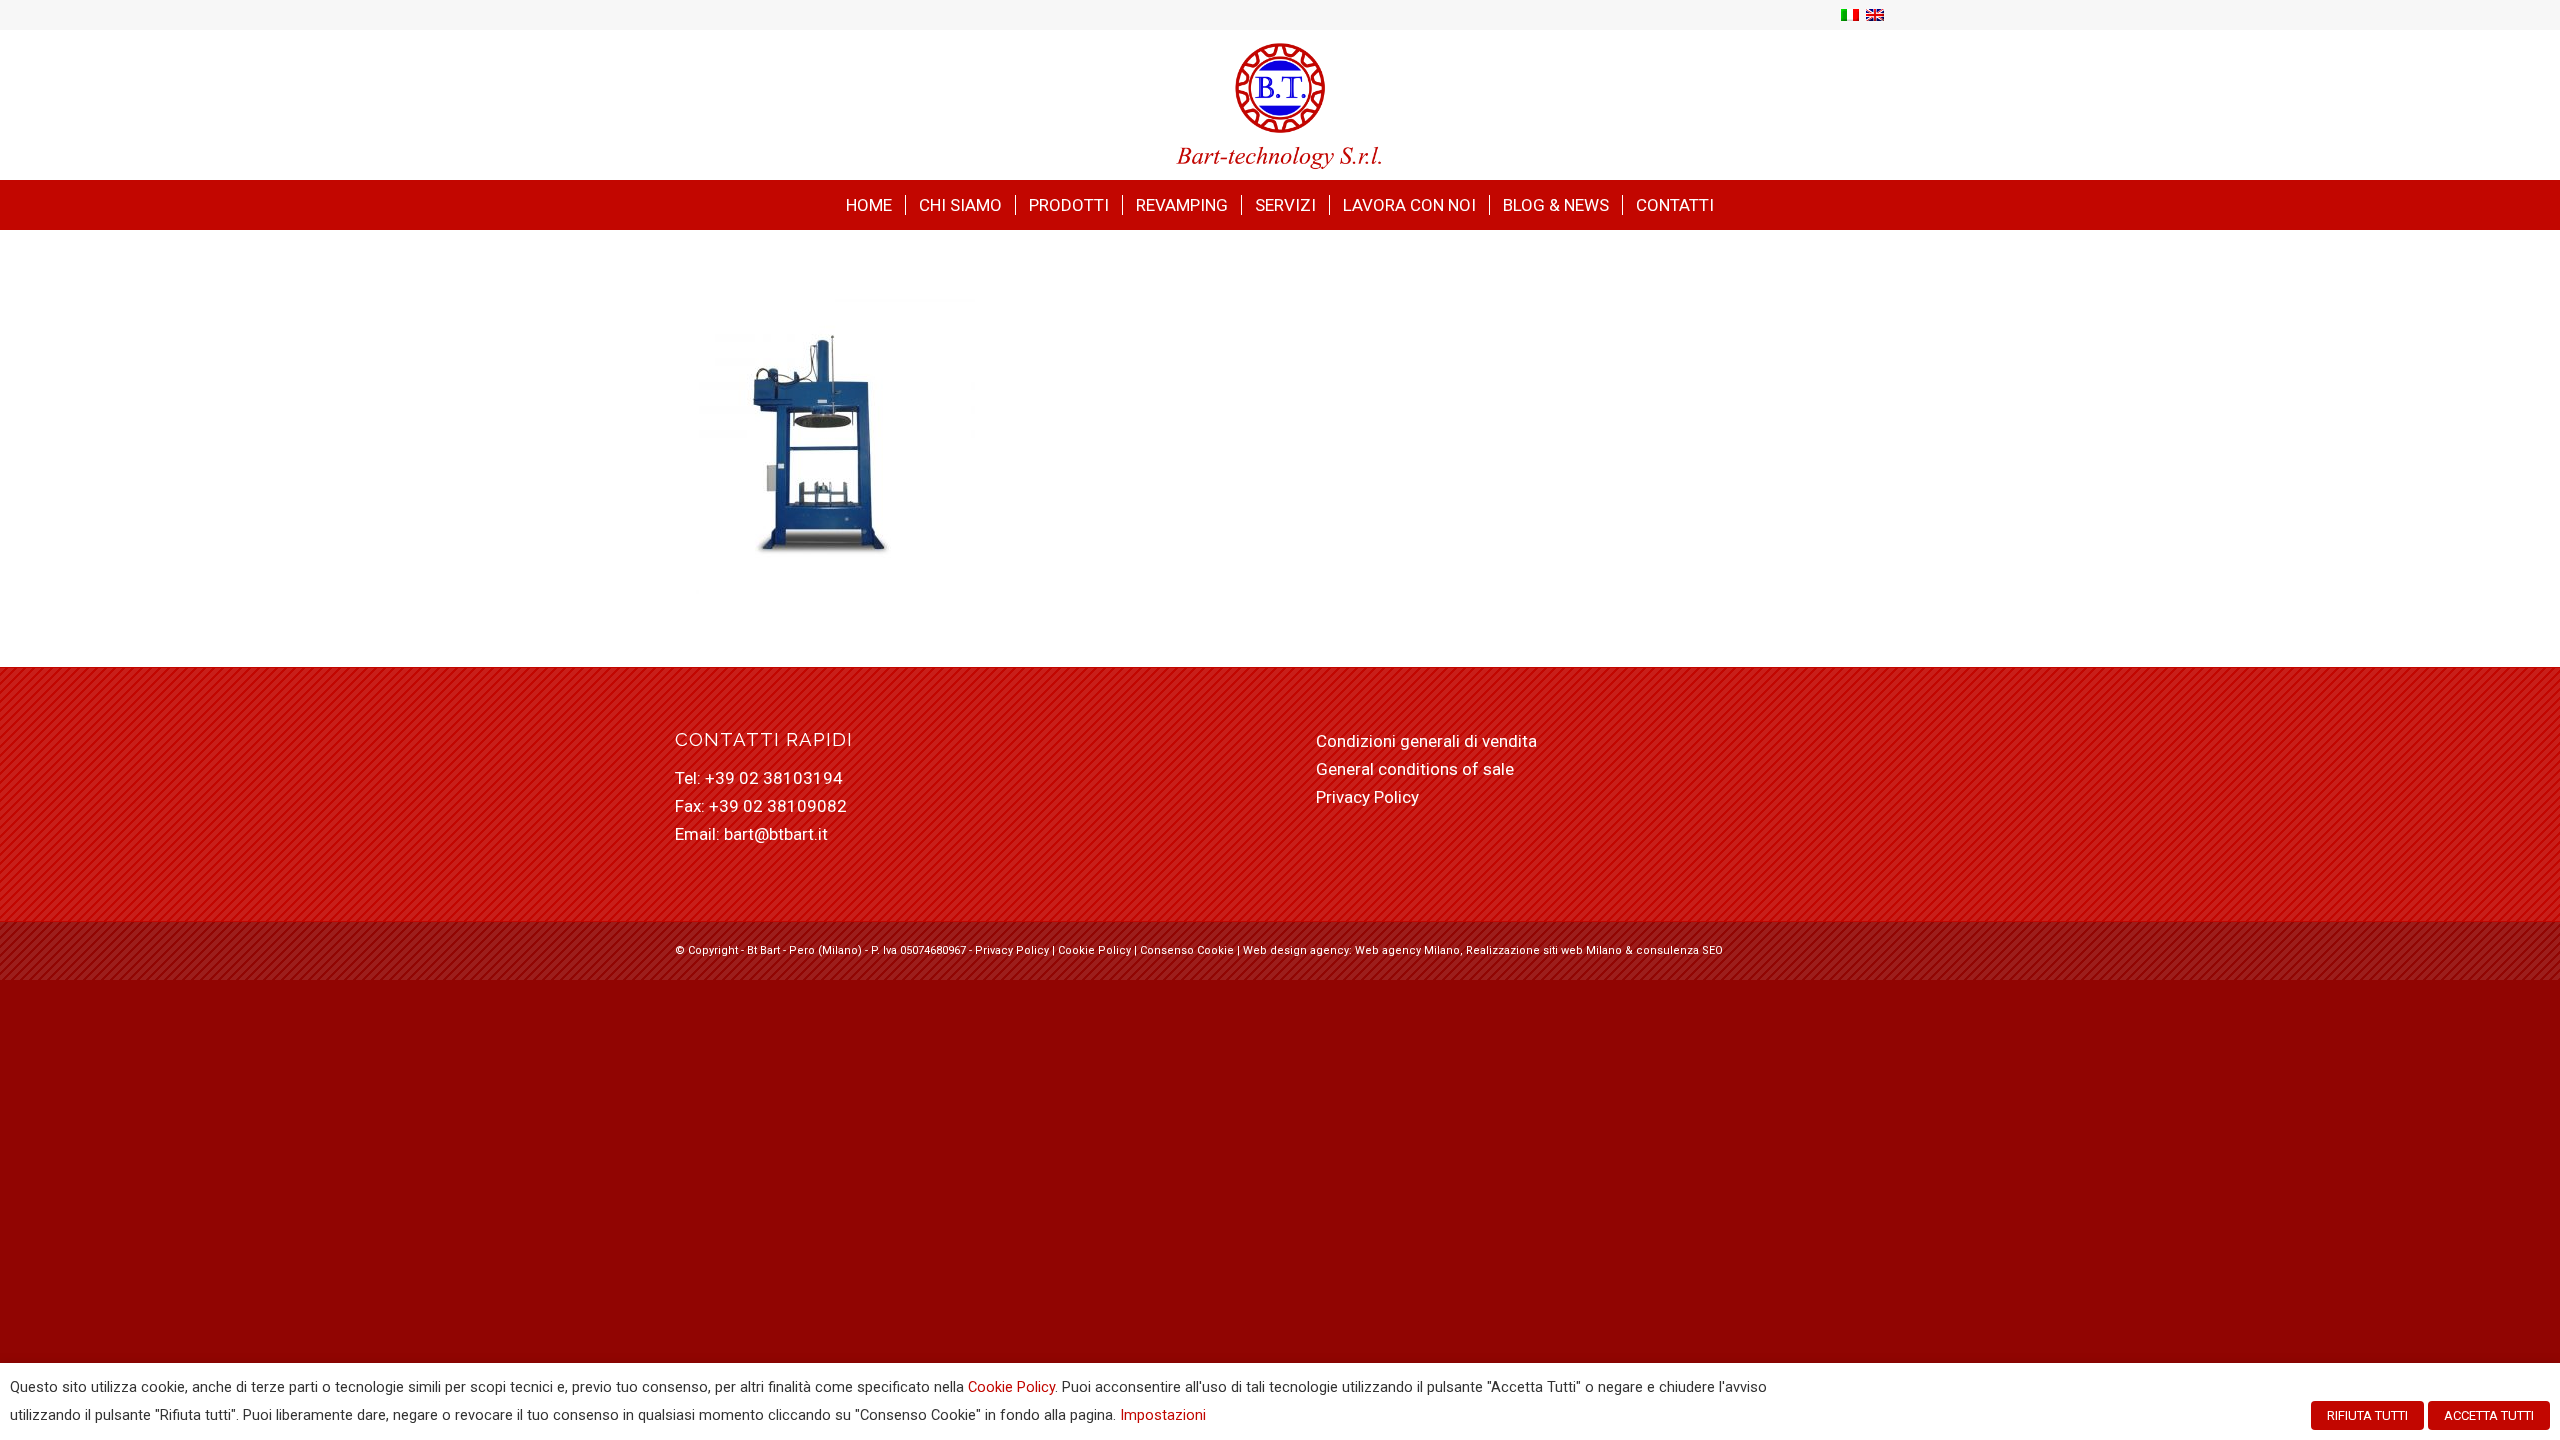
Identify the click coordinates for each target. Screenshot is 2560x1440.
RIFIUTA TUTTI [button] (2367, 1415)
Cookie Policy (1094, 950)
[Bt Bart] (1280, 105)
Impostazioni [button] (1163, 1415)
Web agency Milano (1407, 950)
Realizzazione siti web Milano (1544, 950)
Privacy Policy (1367, 797)
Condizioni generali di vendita (1426, 741)
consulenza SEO (1679, 950)
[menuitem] (869, 205)
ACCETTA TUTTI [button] (2489, 1415)
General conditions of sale (1415, 769)
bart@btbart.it (776, 834)
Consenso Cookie (1187, 950)
